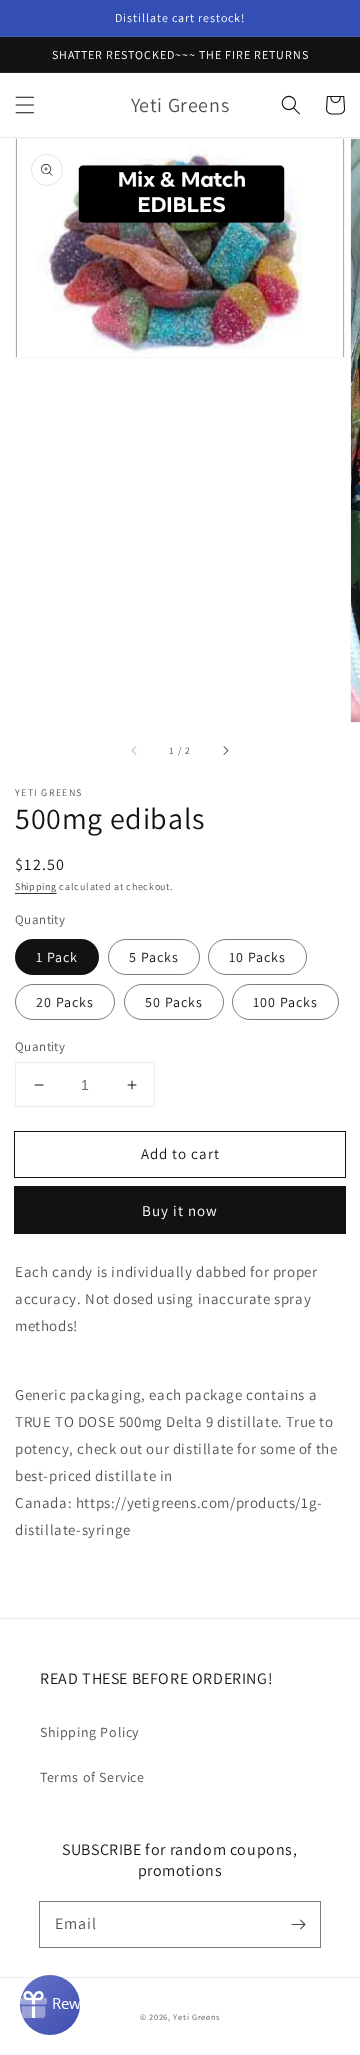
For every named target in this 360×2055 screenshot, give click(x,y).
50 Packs (174, 1002)
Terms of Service (92, 1777)
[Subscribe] (298, 1924)
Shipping (36, 886)
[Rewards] (50, 2005)
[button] (25, 105)
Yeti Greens (196, 2016)
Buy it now (180, 1210)
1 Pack (57, 957)
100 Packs (285, 1002)
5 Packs (154, 957)
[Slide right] (225, 750)
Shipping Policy (89, 1732)
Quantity (40, 1046)
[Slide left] (135, 750)
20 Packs (65, 1002)
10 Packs (257, 957)
